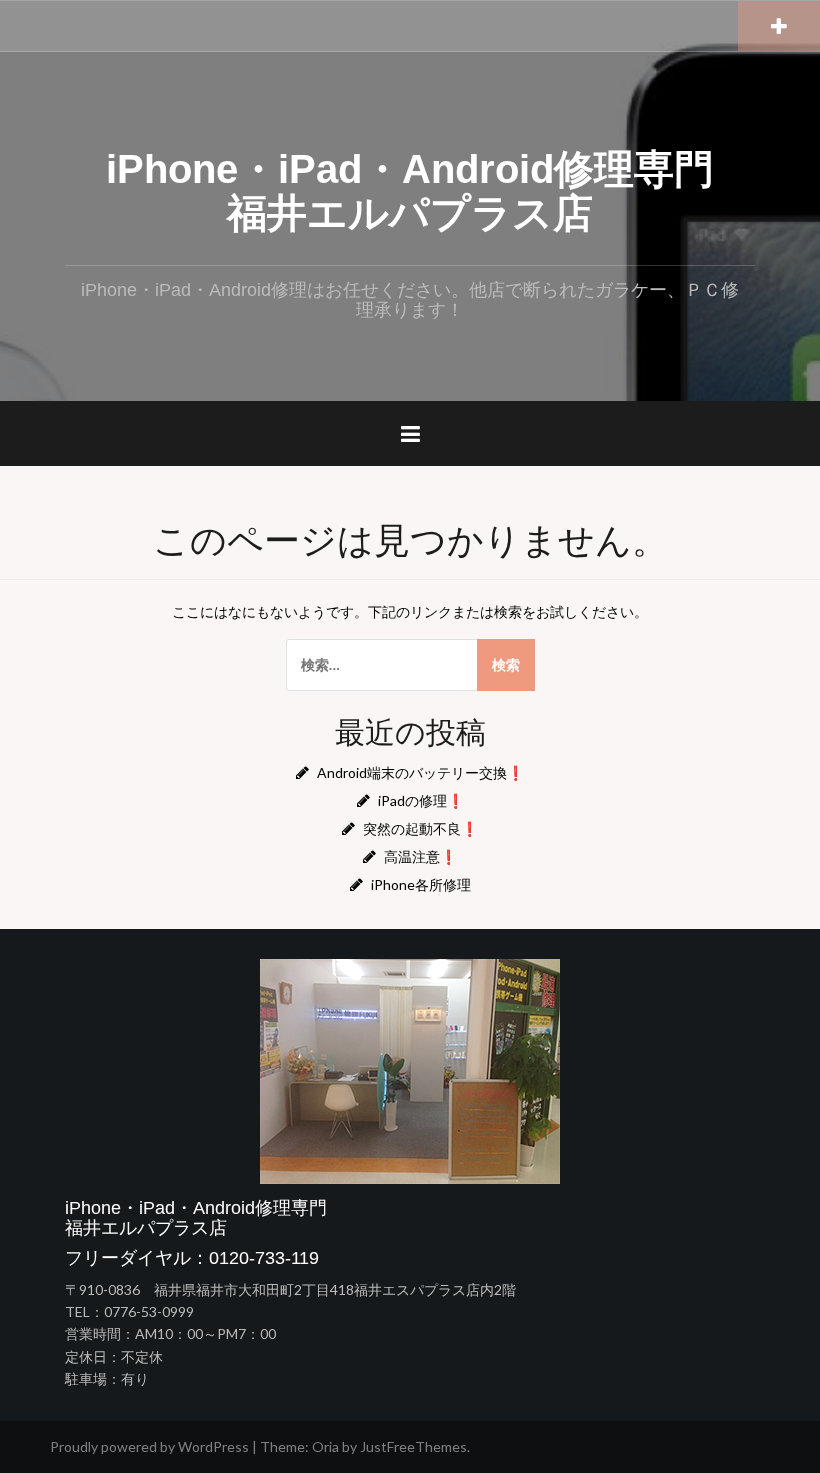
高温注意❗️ (420, 856)
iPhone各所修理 (421, 884)
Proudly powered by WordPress (149, 1446)
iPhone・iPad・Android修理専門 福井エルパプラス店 (430, 191)
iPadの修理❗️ (421, 800)
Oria (325, 1446)
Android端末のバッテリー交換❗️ (420, 772)
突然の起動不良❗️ (420, 828)
